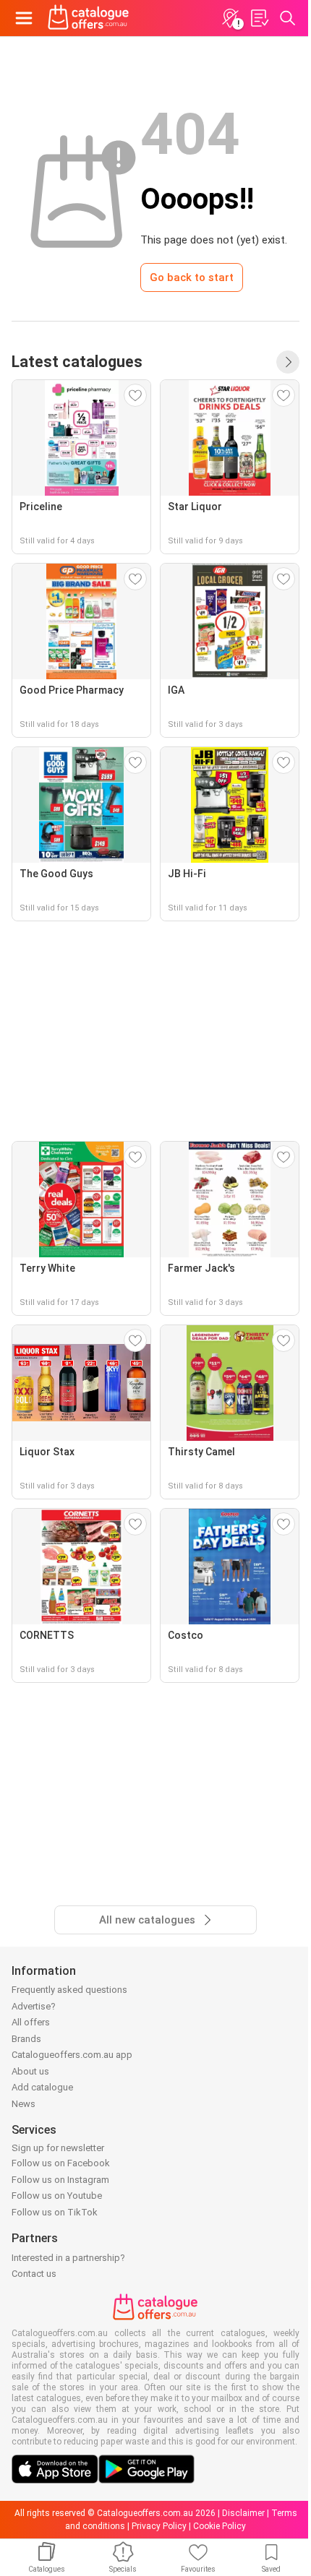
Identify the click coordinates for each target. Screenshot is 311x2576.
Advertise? (34, 2006)
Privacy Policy (159, 2526)
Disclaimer (243, 2513)
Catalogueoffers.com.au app (72, 2055)
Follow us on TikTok (55, 2212)
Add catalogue (42, 2087)
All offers (31, 2022)
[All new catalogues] (288, 362)
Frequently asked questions (69, 1990)
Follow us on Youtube (57, 2196)
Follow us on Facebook (61, 2163)
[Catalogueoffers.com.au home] (89, 18)
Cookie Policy (220, 2526)
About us (30, 2071)
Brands (26, 2039)
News (24, 2104)
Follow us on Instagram (60, 2180)
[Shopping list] (259, 18)
